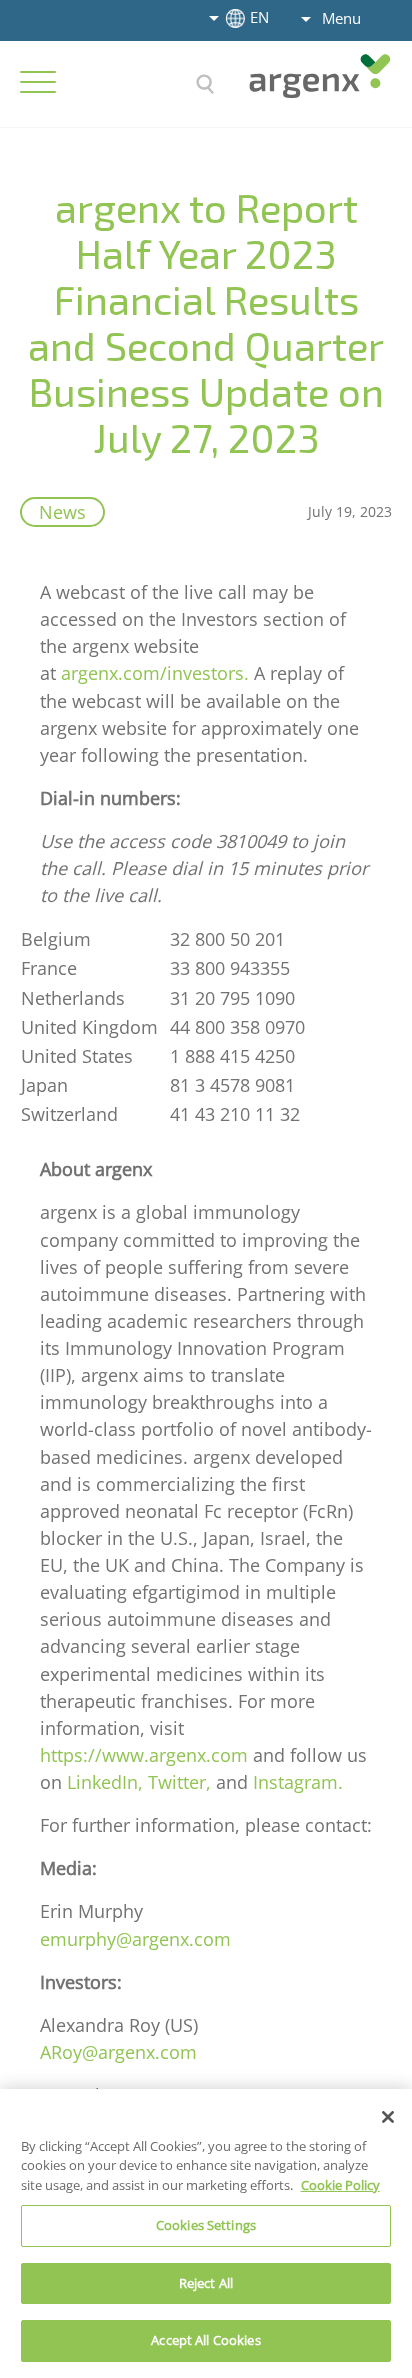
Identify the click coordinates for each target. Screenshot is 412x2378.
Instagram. (298, 1782)
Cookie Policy (340, 2185)
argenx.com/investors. (155, 673)
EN (259, 17)
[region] (206, 2233)
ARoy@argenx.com (118, 2052)
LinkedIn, (105, 1782)
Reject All (206, 2283)
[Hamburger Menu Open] (38, 82)
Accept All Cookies (205, 2340)
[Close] (388, 2117)
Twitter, (179, 1782)
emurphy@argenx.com (135, 1939)
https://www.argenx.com (144, 1755)
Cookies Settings (206, 2225)
